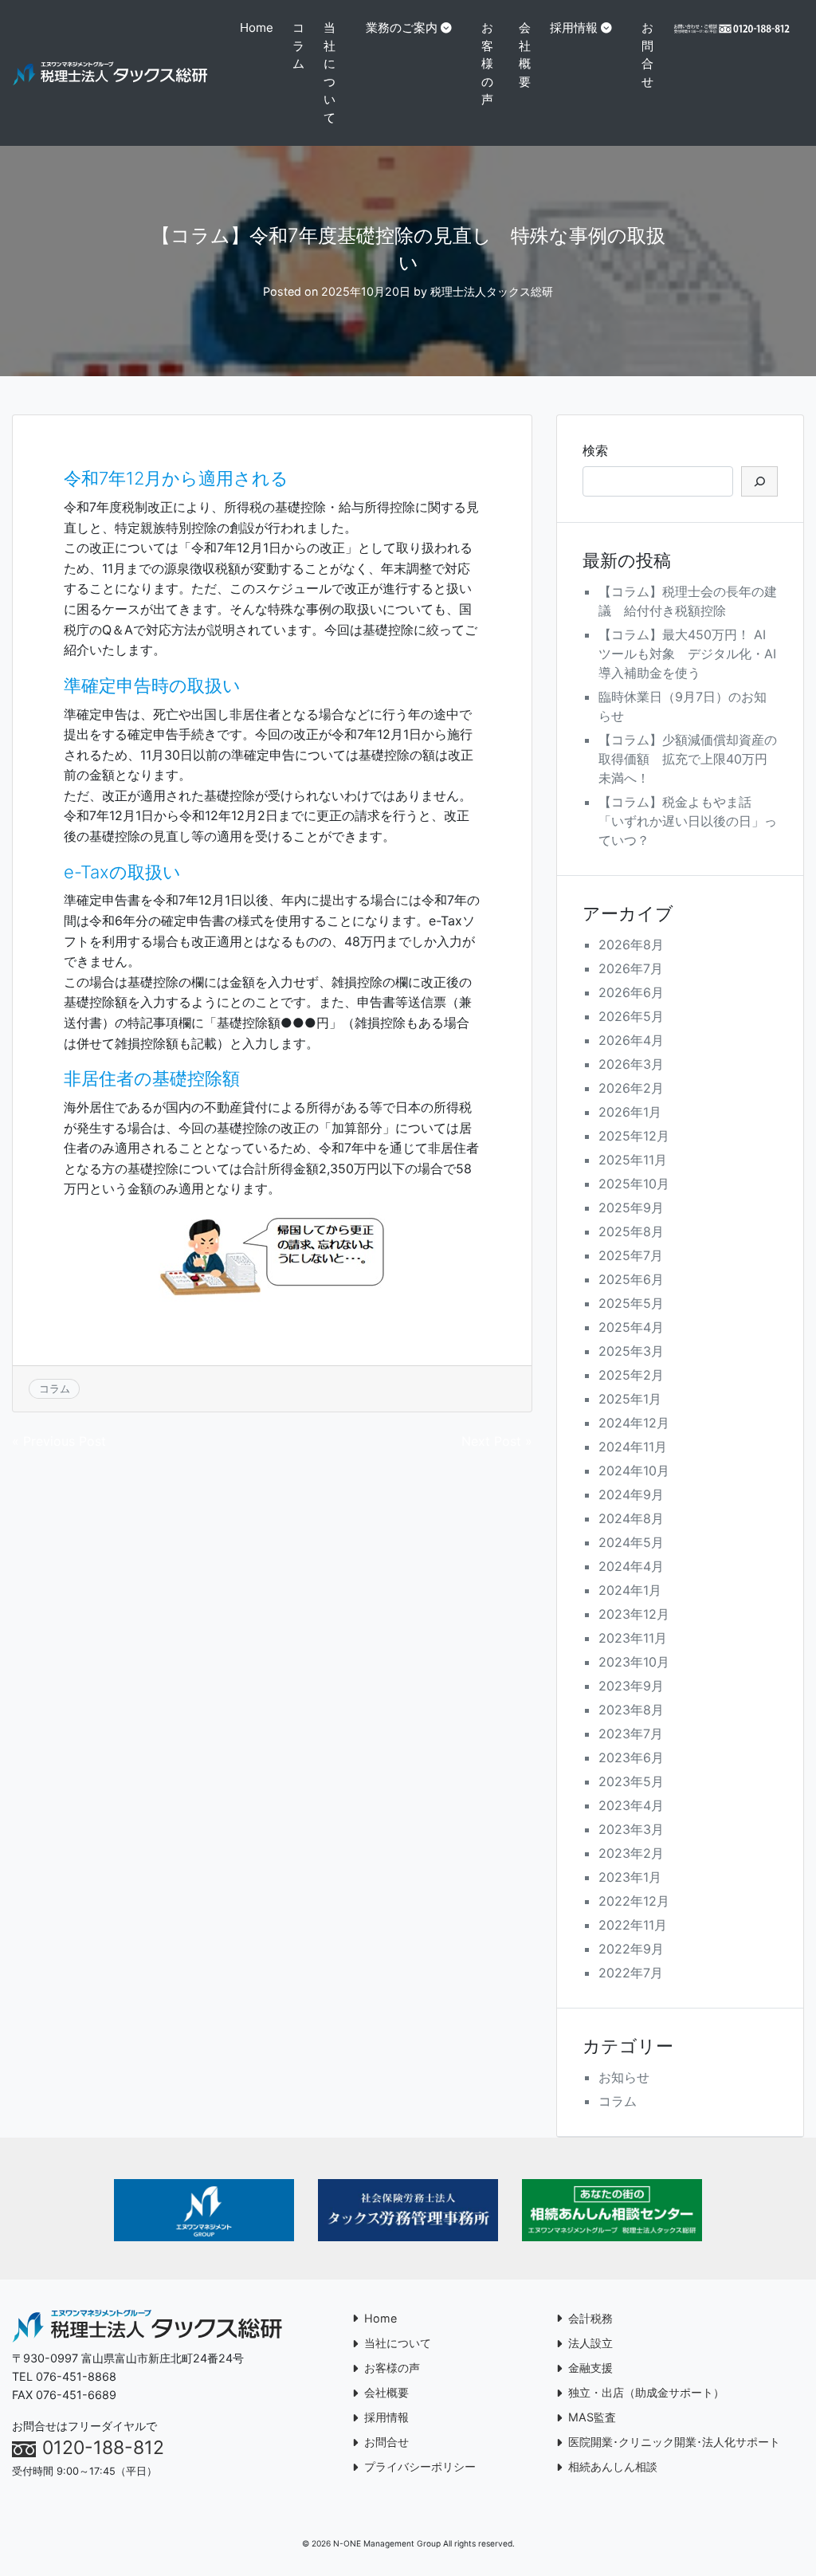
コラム (298, 45)
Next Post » (497, 1441)
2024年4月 (631, 1566)
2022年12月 (634, 1901)
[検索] (759, 481)
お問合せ (647, 55)
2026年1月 (630, 1112)
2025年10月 (634, 1184)
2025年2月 (631, 1375)
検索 (595, 450)
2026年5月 (631, 1016)
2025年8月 (631, 1231)
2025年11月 (633, 1160)
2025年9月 (631, 1207)
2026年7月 (631, 968)
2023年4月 (631, 1805)
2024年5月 (631, 1542)
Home (257, 27)
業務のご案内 (402, 27)
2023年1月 (630, 1877)
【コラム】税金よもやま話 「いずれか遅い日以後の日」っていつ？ (688, 821)
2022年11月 (633, 1925)
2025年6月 (631, 1279)
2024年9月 (631, 1494)
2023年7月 (631, 1734)
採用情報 (574, 27)
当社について (330, 73)
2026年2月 (631, 1088)
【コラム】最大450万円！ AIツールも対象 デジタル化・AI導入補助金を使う (687, 654)
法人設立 (590, 2343)
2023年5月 (631, 1781)
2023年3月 (631, 1829)
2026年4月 (631, 1040)
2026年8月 (631, 944)
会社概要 (525, 55)
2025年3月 (631, 1351)
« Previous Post (59, 1441)
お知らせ (624, 2077)
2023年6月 (631, 1757)
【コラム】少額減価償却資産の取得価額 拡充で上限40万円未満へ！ (688, 759)
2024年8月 (631, 1518)
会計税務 (590, 2318)
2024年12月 (634, 1423)
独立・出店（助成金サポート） (646, 2392)
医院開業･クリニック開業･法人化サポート (674, 2442)
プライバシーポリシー (420, 2466)
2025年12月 (634, 1136)
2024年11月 (633, 1447)
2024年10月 (634, 1471)
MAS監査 (592, 2417)
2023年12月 (634, 1614)
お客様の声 (487, 63)
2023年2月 (631, 1853)
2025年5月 (631, 1303)
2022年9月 (631, 1949)
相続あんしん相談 (613, 2466)
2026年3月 (631, 1064)
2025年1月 (630, 1399)
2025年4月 (631, 1327)
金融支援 (590, 2368)
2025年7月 (631, 1255)
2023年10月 (634, 1662)
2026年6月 (631, 992)
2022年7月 (631, 1973)
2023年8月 (631, 1710)
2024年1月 (630, 1590)
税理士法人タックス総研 (492, 291)
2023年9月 (631, 1686)
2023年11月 (633, 1638)
